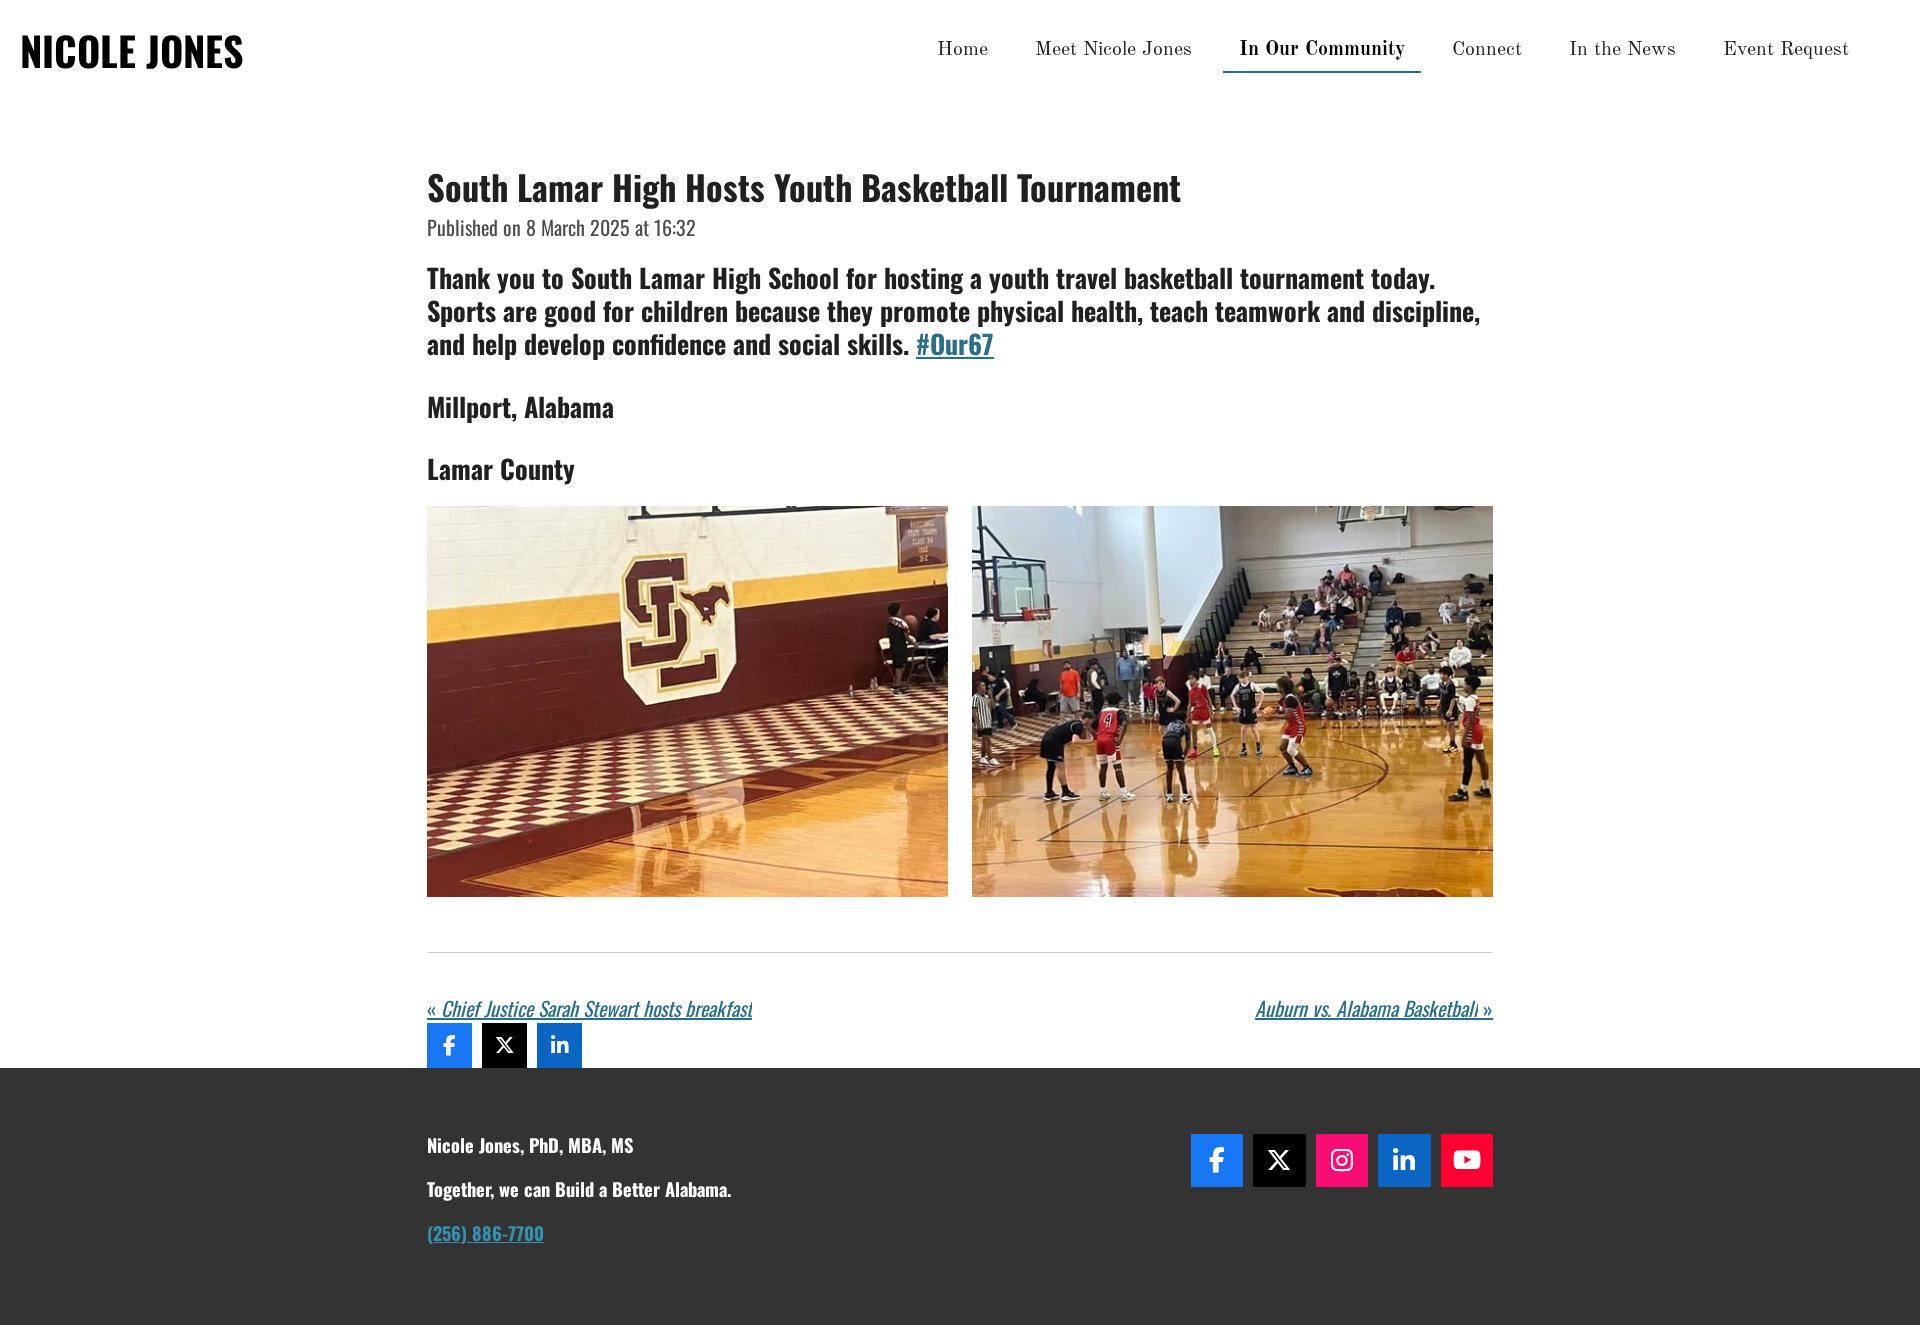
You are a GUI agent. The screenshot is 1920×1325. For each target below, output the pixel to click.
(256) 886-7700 (485, 1232)
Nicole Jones (132, 50)
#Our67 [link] (955, 343)
